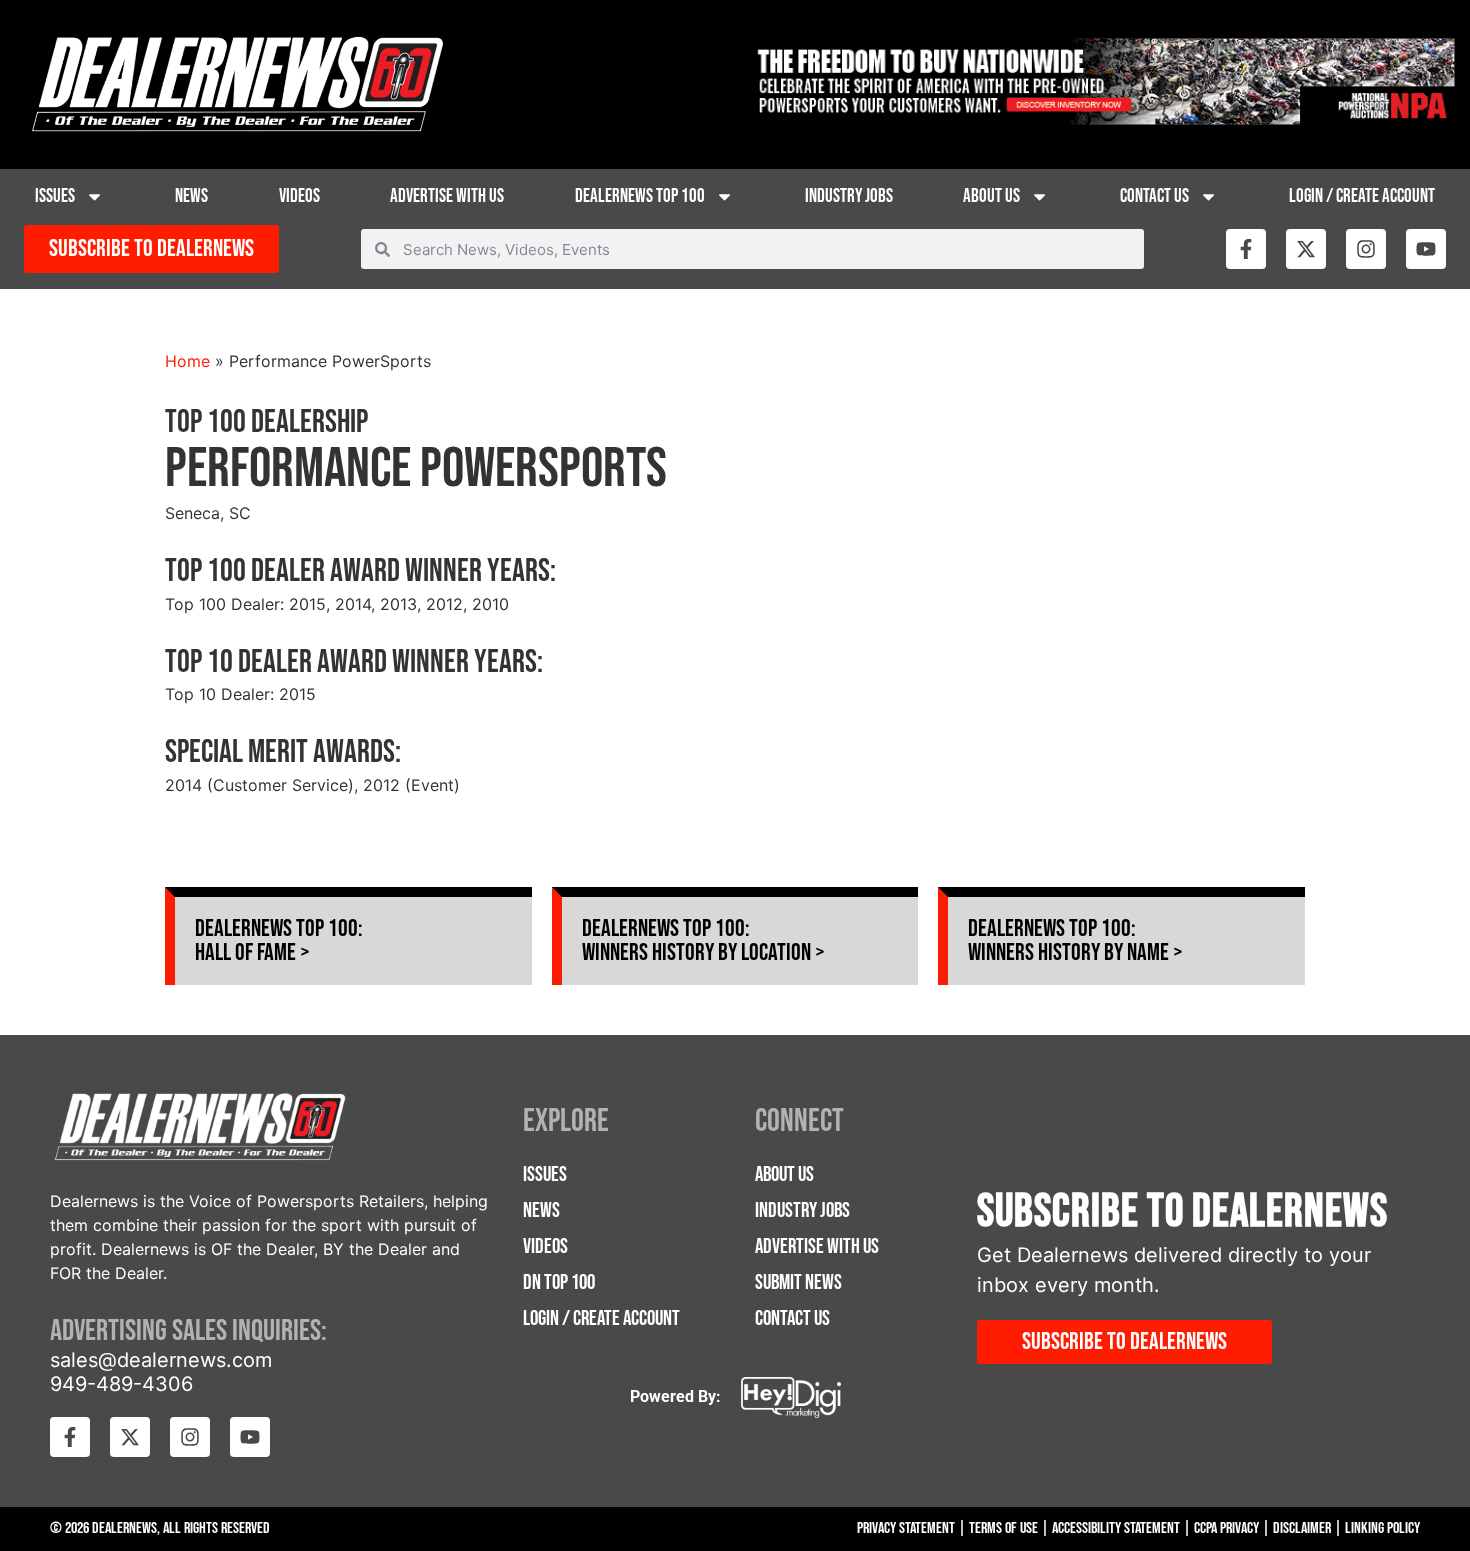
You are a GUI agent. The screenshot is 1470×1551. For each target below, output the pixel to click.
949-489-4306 (121, 1384)
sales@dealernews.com (161, 1360)
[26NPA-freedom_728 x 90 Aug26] (1102, 119)
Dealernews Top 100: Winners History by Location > (703, 940)
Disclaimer (1302, 1528)
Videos (299, 196)
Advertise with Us (447, 196)
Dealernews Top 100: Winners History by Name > (1075, 940)
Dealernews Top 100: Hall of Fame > (279, 940)
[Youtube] (1426, 249)
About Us (991, 196)
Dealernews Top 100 (640, 196)
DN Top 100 (559, 1282)
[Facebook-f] (1246, 249)
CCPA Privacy (1226, 1528)
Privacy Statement (906, 1528)
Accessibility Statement (1116, 1528)
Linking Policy (1382, 1528)
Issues (55, 196)
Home (187, 361)
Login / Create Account (1362, 196)
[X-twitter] (1306, 249)
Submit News (798, 1282)
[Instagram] (1366, 249)
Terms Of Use (1003, 1528)
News (191, 196)
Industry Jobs (849, 196)
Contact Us (1154, 196)
